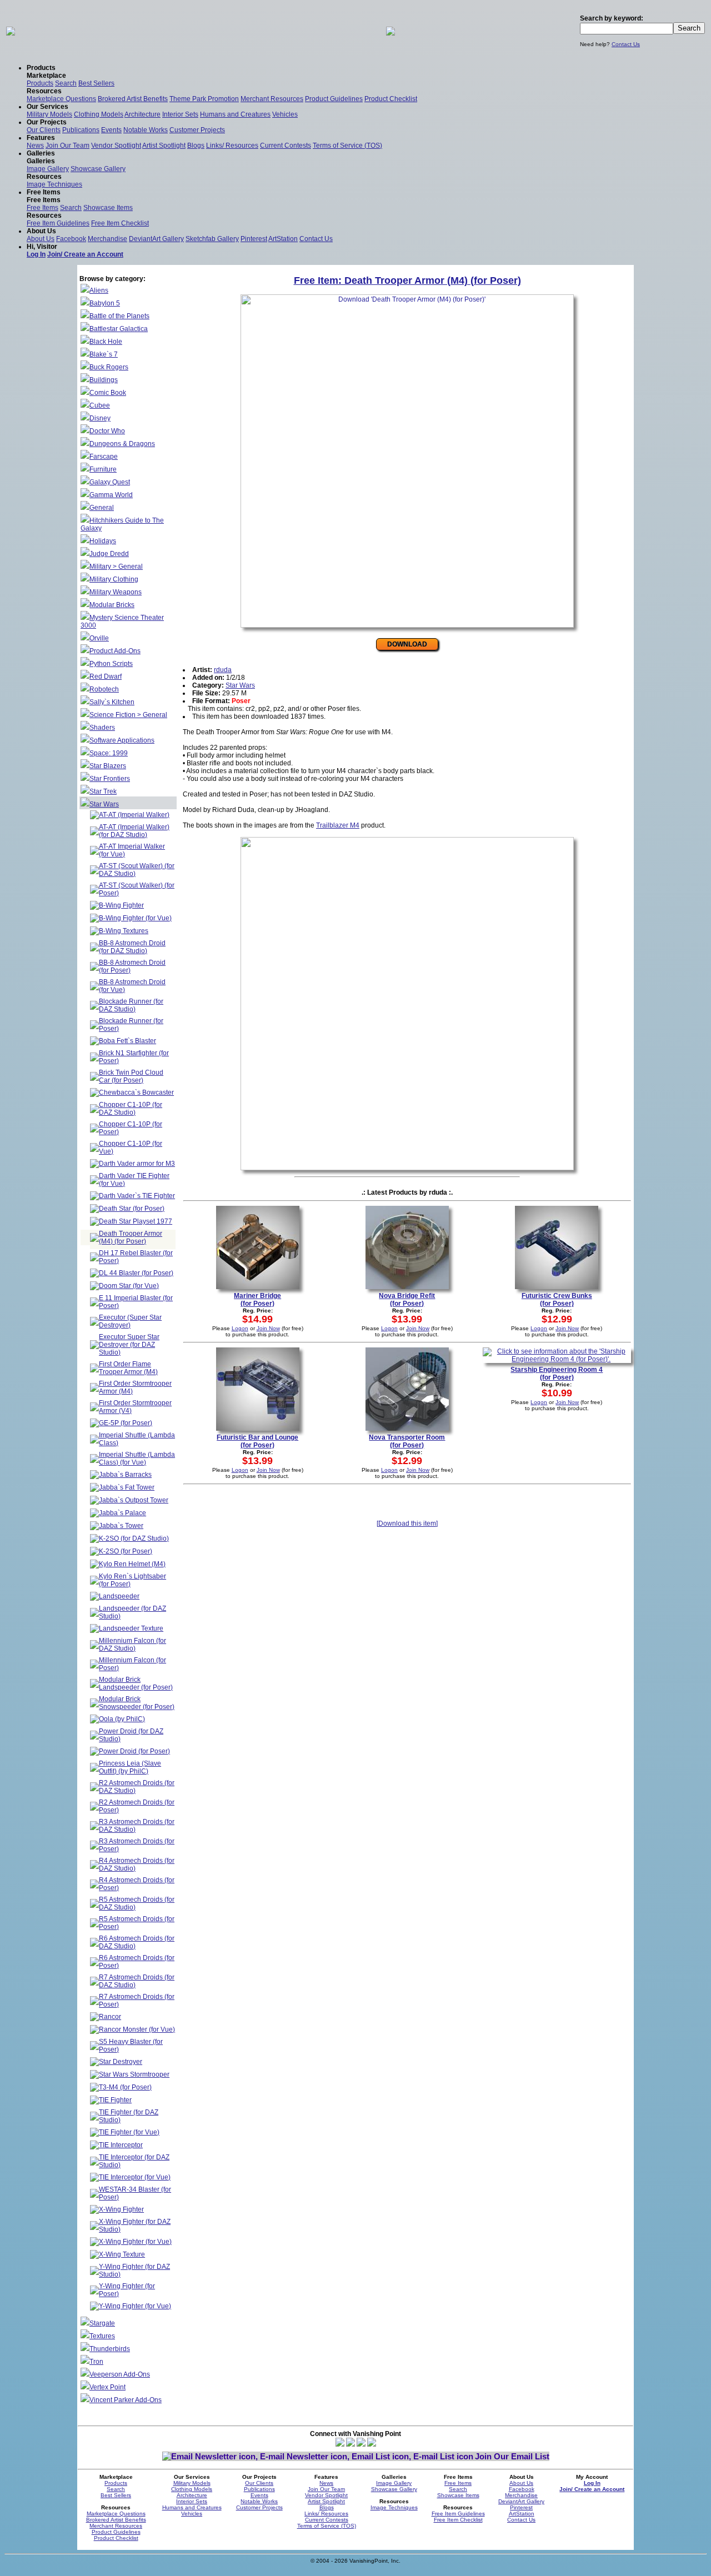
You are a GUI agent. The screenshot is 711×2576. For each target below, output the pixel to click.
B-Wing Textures (124, 931)
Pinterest (254, 239)
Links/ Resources (232, 146)
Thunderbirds (110, 2349)
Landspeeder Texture (131, 1628)
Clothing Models (99, 114)
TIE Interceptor (121, 2145)
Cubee (100, 405)
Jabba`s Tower (121, 1526)
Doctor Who (107, 431)
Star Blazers (108, 766)
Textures (102, 2336)
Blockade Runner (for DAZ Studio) (131, 1005)
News (35, 146)
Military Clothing (114, 579)
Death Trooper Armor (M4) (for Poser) (131, 1237)
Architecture (142, 114)
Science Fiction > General (128, 715)
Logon (240, 1328)
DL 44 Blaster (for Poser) (136, 1273)
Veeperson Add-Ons (120, 2374)
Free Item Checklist (120, 223)
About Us (41, 239)
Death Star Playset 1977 (136, 1221)
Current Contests (286, 146)
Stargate (102, 2323)
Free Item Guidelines (58, 223)
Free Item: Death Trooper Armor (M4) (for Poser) (407, 280)
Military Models (49, 114)
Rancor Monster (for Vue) (137, 2029)
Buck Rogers (109, 367)
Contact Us (626, 44)
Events (111, 130)
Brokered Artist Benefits (133, 99)
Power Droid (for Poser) (134, 1751)
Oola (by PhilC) (122, 1719)
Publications (81, 130)
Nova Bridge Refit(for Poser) (407, 1300)
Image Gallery (48, 169)
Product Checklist (391, 99)
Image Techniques (54, 184)
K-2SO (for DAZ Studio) (134, 1538)
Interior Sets (180, 114)
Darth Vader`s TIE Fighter (137, 1196)
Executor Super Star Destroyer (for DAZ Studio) (129, 1345)
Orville (99, 638)
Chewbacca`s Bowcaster (136, 1092)
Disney (100, 418)
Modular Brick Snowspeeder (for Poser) (137, 1703)
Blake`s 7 (104, 354)
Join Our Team (67, 146)
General (102, 508)
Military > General (116, 567)
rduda (223, 670)
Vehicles (285, 114)
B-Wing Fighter (121, 905)
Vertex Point (107, 2387)
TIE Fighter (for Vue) (129, 2132)
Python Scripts (111, 664)
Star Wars (104, 804)
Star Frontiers (110, 779)
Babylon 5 (105, 303)
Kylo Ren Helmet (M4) (132, 1564)
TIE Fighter (115, 2100)
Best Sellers (96, 83)
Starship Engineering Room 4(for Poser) (557, 1374)
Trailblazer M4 (338, 825)
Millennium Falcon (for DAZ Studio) (132, 1645)
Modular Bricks (112, 605)
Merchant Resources (272, 99)
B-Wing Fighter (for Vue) (135, 918)
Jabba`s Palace (122, 1513)
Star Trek (103, 791)
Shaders (102, 728)
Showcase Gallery (98, 169)
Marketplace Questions (61, 99)
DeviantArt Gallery (156, 239)
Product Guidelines (334, 99)
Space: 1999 (109, 753)
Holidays (103, 541)
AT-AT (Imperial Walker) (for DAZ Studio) (134, 831)
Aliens (99, 290)
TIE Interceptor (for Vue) (135, 2177)
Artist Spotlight (164, 146)
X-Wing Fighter (121, 2209)
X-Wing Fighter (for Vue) (135, 2242)
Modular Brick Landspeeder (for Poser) (136, 1683)
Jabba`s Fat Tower (127, 1487)
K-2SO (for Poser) (126, 1551)
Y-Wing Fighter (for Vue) (135, 2306)
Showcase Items (108, 208)
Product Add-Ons (115, 651)
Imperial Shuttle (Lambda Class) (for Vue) (137, 1459)
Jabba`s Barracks (125, 1475)
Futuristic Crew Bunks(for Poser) (557, 1300)
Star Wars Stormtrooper (134, 2074)
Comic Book (108, 393)
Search (66, 83)
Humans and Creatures (235, 114)
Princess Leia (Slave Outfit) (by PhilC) (130, 1767)
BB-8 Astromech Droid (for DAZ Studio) (132, 947)
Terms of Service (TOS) (347, 146)
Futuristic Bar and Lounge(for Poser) (257, 1441)
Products (40, 83)
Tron (96, 2362)
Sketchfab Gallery (212, 239)
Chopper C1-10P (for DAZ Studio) (131, 1109)
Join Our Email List (512, 2456)
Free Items (42, 208)
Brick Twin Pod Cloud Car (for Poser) (131, 1076)
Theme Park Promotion (204, 99)
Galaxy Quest (110, 482)
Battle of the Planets (119, 316)
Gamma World (111, 495)
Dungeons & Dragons (122, 444)
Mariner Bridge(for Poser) (257, 1300)
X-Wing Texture (122, 2254)
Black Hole (106, 342)
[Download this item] (407, 1523)
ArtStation (283, 239)
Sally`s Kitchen (112, 702)
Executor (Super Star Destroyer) (130, 1321)
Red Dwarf (106, 676)
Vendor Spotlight (116, 146)
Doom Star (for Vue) (129, 1286)
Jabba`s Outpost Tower (134, 1500)
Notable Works (146, 130)
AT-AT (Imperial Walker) (134, 815)
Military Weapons (116, 592)
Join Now (268, 1328)
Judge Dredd (109, 554)
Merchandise (107, 239)
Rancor (110, 2017)
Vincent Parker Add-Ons (126, 2400)
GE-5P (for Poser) (126, 1423)
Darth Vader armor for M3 (137, 1164)
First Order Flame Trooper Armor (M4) (128, 1368)
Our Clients (44, 130)
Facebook (71, 239)
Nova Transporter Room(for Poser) (407, 1441)
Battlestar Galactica (119, 329)
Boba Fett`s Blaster (127, 1041)
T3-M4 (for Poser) (125, 2087)
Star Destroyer (121, 2062)
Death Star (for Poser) (132, 1209)
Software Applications (122, 740)
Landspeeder (119, 1596)
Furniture (103, 469)
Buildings (104, 380)
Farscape (104, 457)
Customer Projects (197, 130)
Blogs (196, 146)
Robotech (104, 689)
